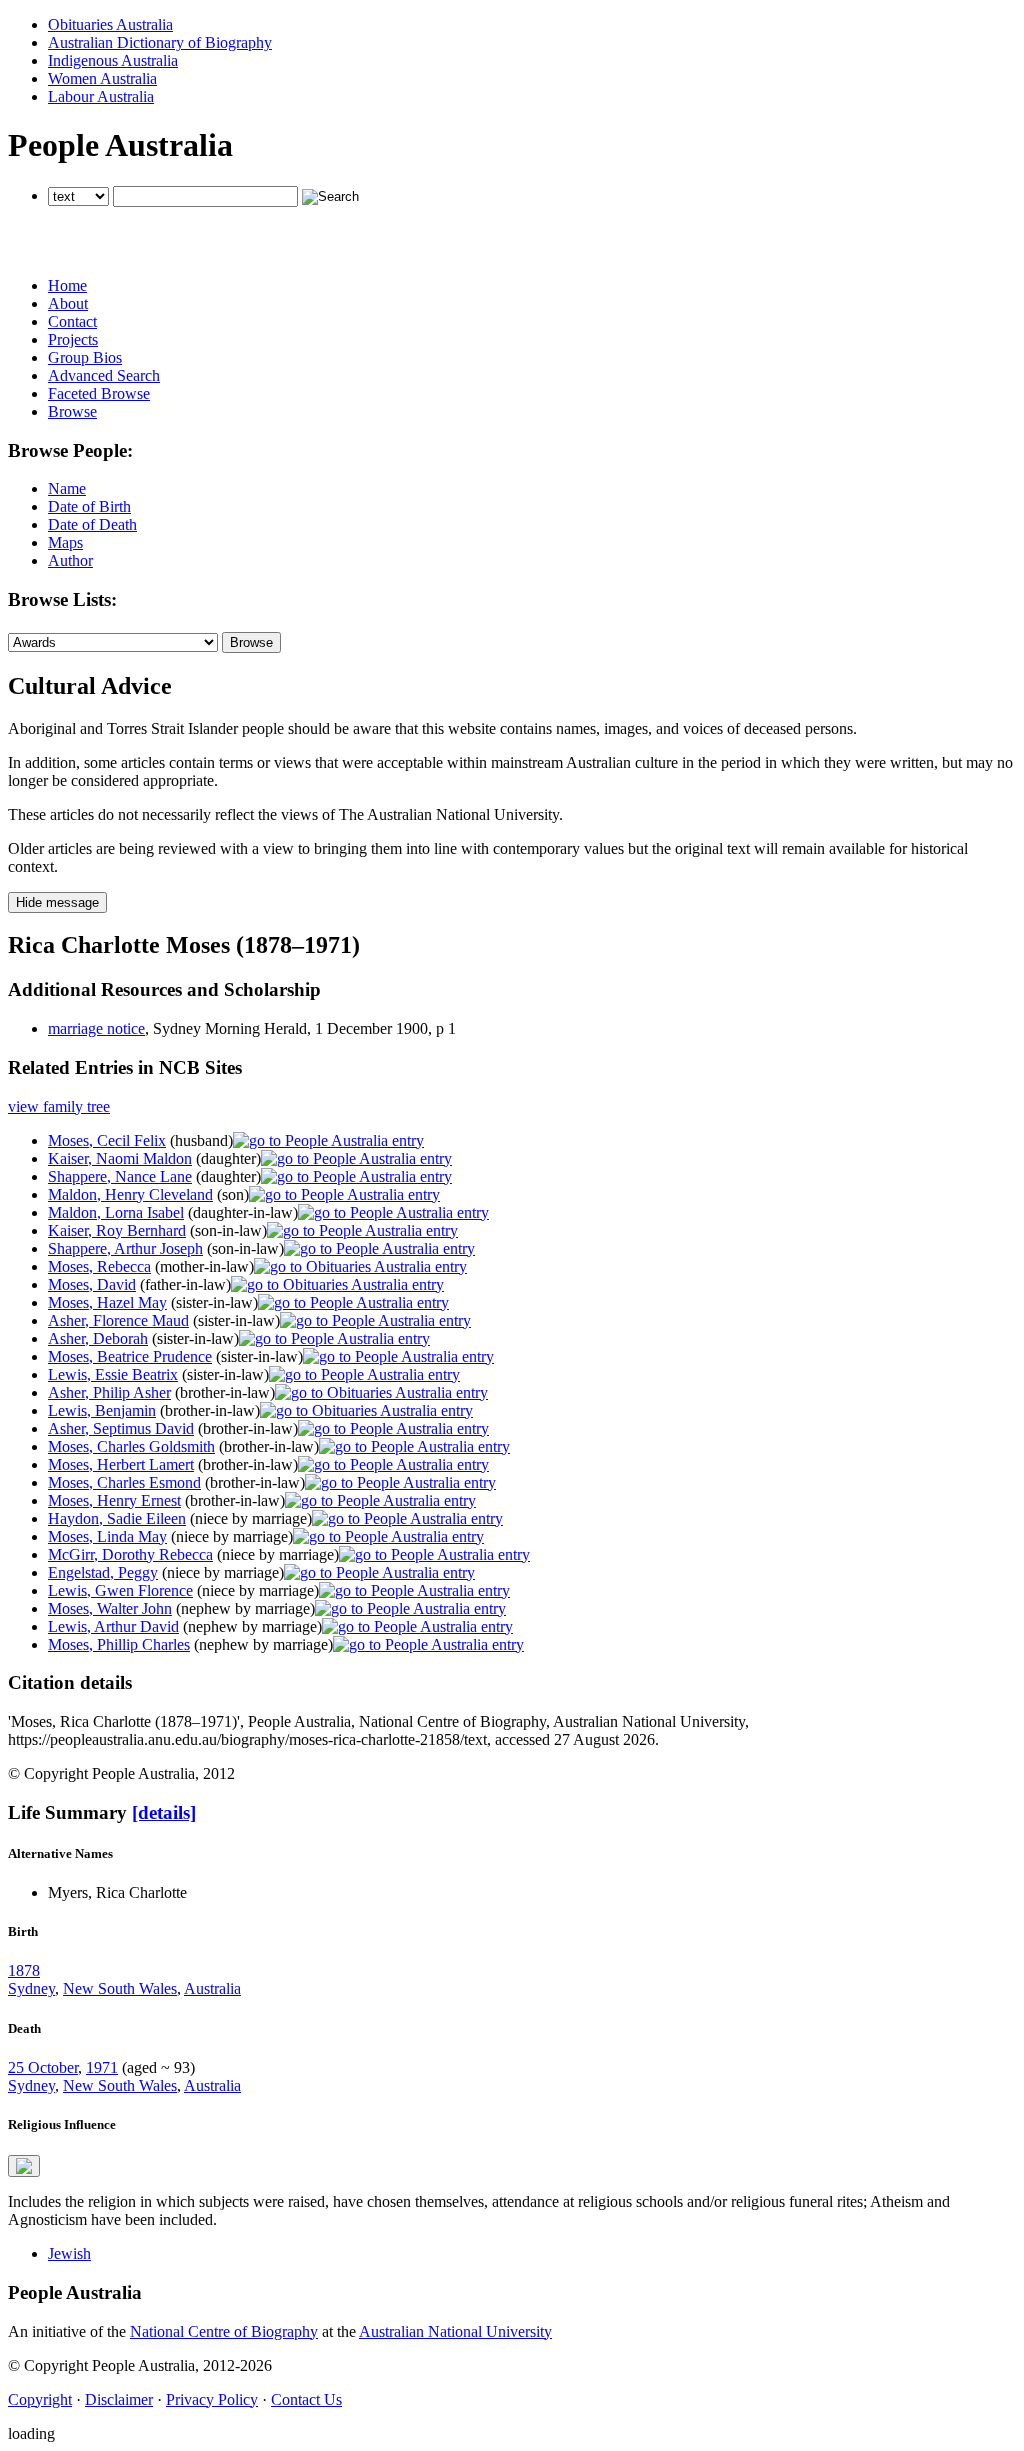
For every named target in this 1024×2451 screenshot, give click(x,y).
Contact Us (306, 2399)
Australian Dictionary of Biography (160, 42)
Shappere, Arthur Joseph (125, 1248)
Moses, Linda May (107, 1536)
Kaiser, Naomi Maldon (120, 1158)
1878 (24, 1970)
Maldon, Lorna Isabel (116, 1212)
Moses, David (92, 1284)
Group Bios (85, 357)
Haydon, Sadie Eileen (117, 1518)
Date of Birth (89, 506)
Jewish (69, 2253)
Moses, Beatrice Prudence (130, 1356)
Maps (65, 542)
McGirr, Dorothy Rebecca (130, 1554)
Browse (72, 411)
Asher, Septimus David (121, 1428)
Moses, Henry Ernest (114, 1500)
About (68, 303)
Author (70, 560)
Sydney (31, 1988)
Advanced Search (104, 375)
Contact (72, 321)
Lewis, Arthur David (113, 1626)
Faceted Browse (99, 393)
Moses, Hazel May (107, 1302)
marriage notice (96, 1028)
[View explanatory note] (24, 2166)
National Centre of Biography (224, 2331)
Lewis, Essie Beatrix (113, 1374)
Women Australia (102, 78)
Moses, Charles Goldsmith (131, 1446)
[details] (164, 1812)
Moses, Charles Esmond (124, 1482)
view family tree (59, 1106)
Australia (212, 1988)
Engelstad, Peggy (103, 1572)
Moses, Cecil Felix (107, 1140)
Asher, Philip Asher (109, 1392)
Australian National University (455, 2331)
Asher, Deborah (98, 1338)
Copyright (40, 2399)
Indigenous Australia (113, 60)
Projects (73, 339)
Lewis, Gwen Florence (120, 1590)
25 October (43, 2067)
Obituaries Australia (110, 24)
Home (67, 285)
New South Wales (120, 1988)
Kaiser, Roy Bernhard (117, 1230)
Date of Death (92, 524)
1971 (102, 2067)
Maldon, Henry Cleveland (130, 1194)
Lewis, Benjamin (102, 1410)
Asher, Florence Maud (118, 1320)
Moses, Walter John (110, 1608)
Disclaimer (119, 2399)
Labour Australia (101, 96)
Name (67, 488)
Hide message (57, 902)
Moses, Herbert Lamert (121, 1464)
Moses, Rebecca (99, 1266)
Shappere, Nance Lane (120, 1176)
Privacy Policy (212, 2399)
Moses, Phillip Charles (119, 1644)
